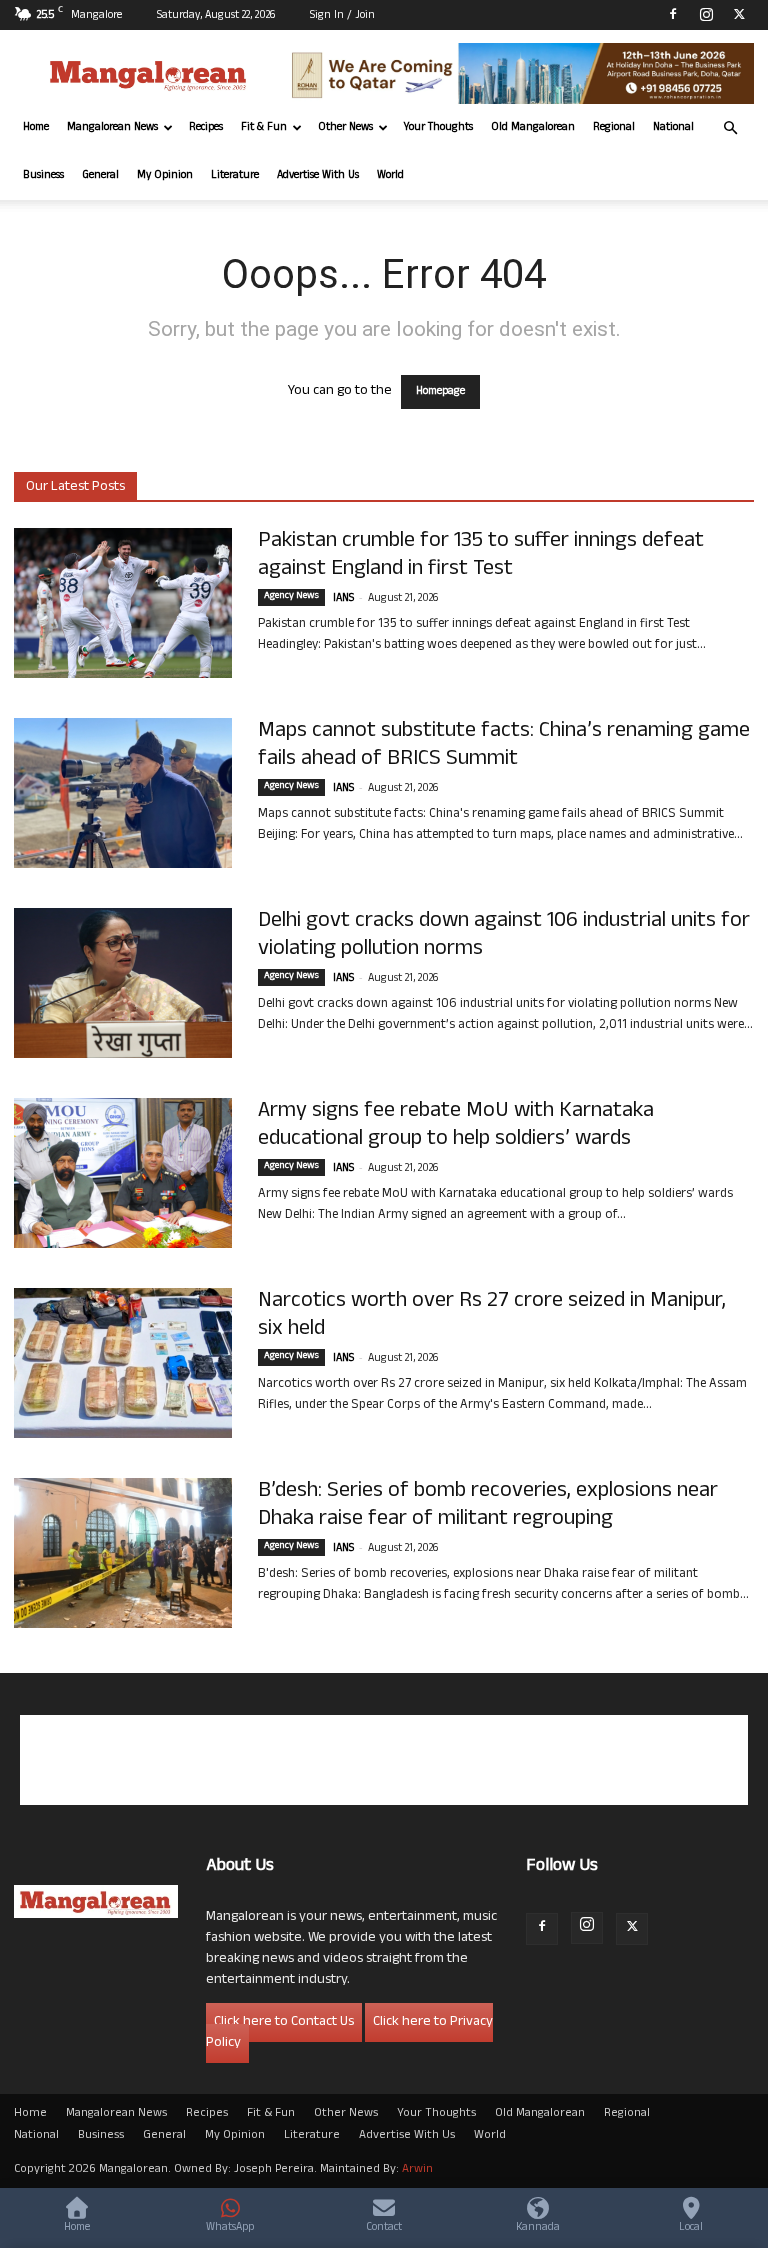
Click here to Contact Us (284, 2022)
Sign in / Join (342, 16)
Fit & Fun (264, 128)
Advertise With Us (318, 176)
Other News (345, 128)
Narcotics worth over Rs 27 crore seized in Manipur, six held (492, 1316)
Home (36, 128)
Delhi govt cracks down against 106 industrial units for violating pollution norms (504, 936)
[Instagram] (706, 14)
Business (43, 176)
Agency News (291, 597)
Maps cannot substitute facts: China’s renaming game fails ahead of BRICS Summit (504, 746)
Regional (614, 128)
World (390, 176)
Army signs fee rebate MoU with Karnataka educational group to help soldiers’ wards (456, 1126)
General (100, 176)
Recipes (206, 128)
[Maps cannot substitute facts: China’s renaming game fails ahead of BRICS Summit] (123, 793)
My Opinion (165, 176)
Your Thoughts (438, 128)
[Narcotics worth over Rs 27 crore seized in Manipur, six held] (123, 1363)
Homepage (440, 392)
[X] (739, 14)
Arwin (417, 2170)
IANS (343, 599)
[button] (730, 128)
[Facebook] (673, 14)
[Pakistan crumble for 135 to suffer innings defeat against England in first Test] (123, 603)
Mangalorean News (112, 128)
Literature (235, 176)
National (673, 128)
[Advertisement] (384, 1760)
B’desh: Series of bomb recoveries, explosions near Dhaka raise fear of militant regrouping (488, 1506)
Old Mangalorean (533, 128)
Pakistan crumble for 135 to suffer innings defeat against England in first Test (481, 556)
